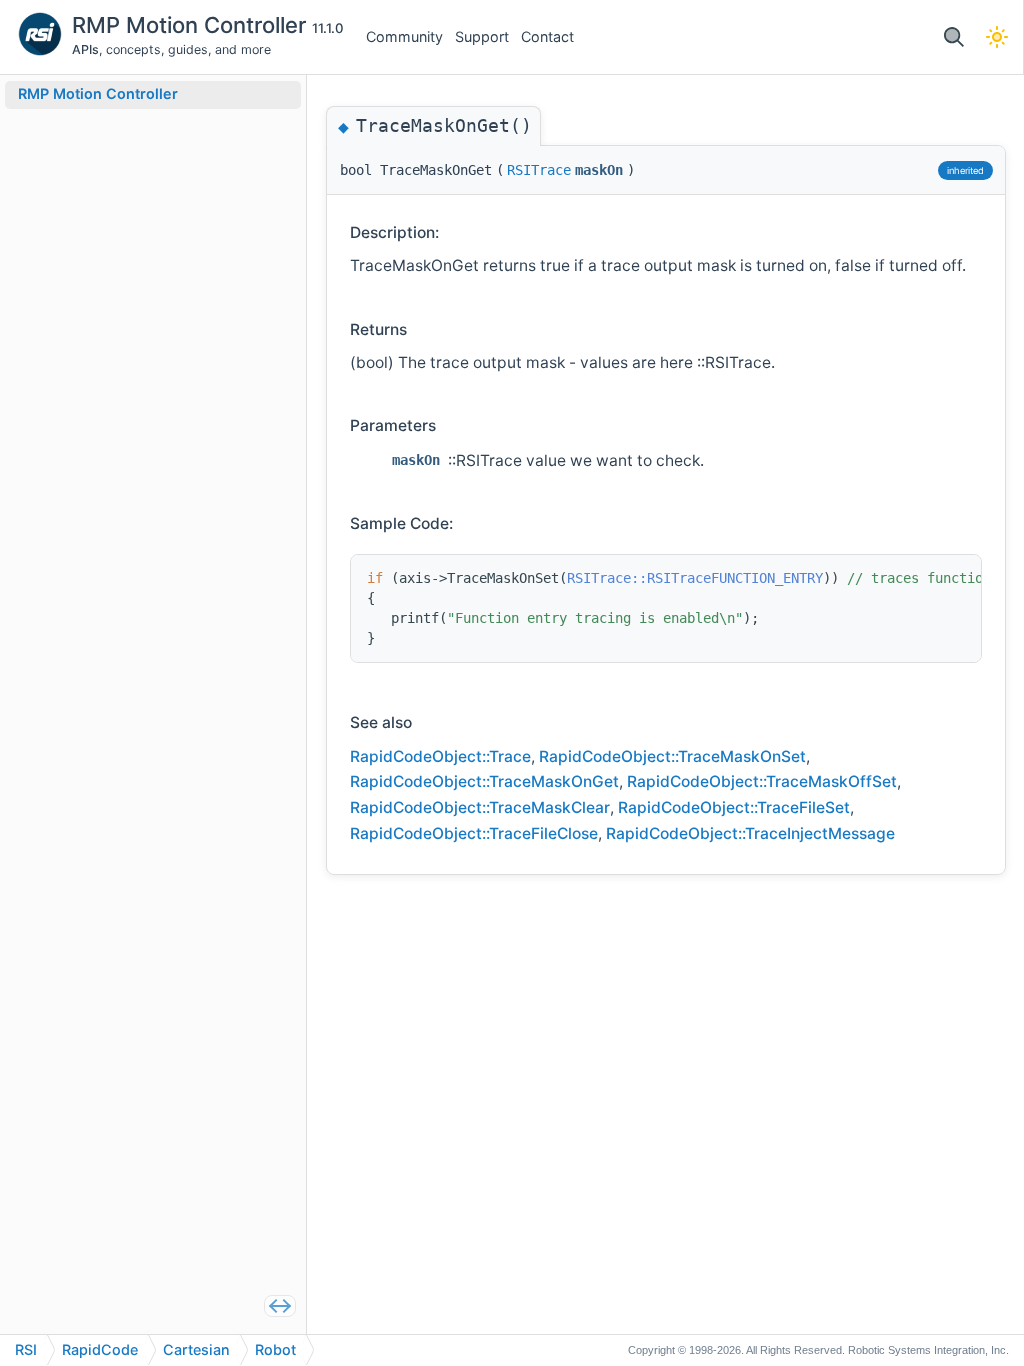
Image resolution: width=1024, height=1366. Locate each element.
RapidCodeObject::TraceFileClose (474, 833)
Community (404, 36)
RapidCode (100, 1349)
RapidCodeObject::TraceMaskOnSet (672, 756)
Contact (547, 36)
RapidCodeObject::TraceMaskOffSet (762, 781)
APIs (85, 49)
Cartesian (196, 1349)
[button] (953, 37)
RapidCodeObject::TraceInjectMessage (750, 833)
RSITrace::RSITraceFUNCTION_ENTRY (695, 578)
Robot (275, 1349)
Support (482, 36)
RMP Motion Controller (192, 25)
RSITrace (539, 170)
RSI (26, 1349)
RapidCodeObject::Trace (440, 756)
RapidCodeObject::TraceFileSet (734, 807)
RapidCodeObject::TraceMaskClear (480, 807)
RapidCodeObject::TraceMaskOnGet (484, 781)
